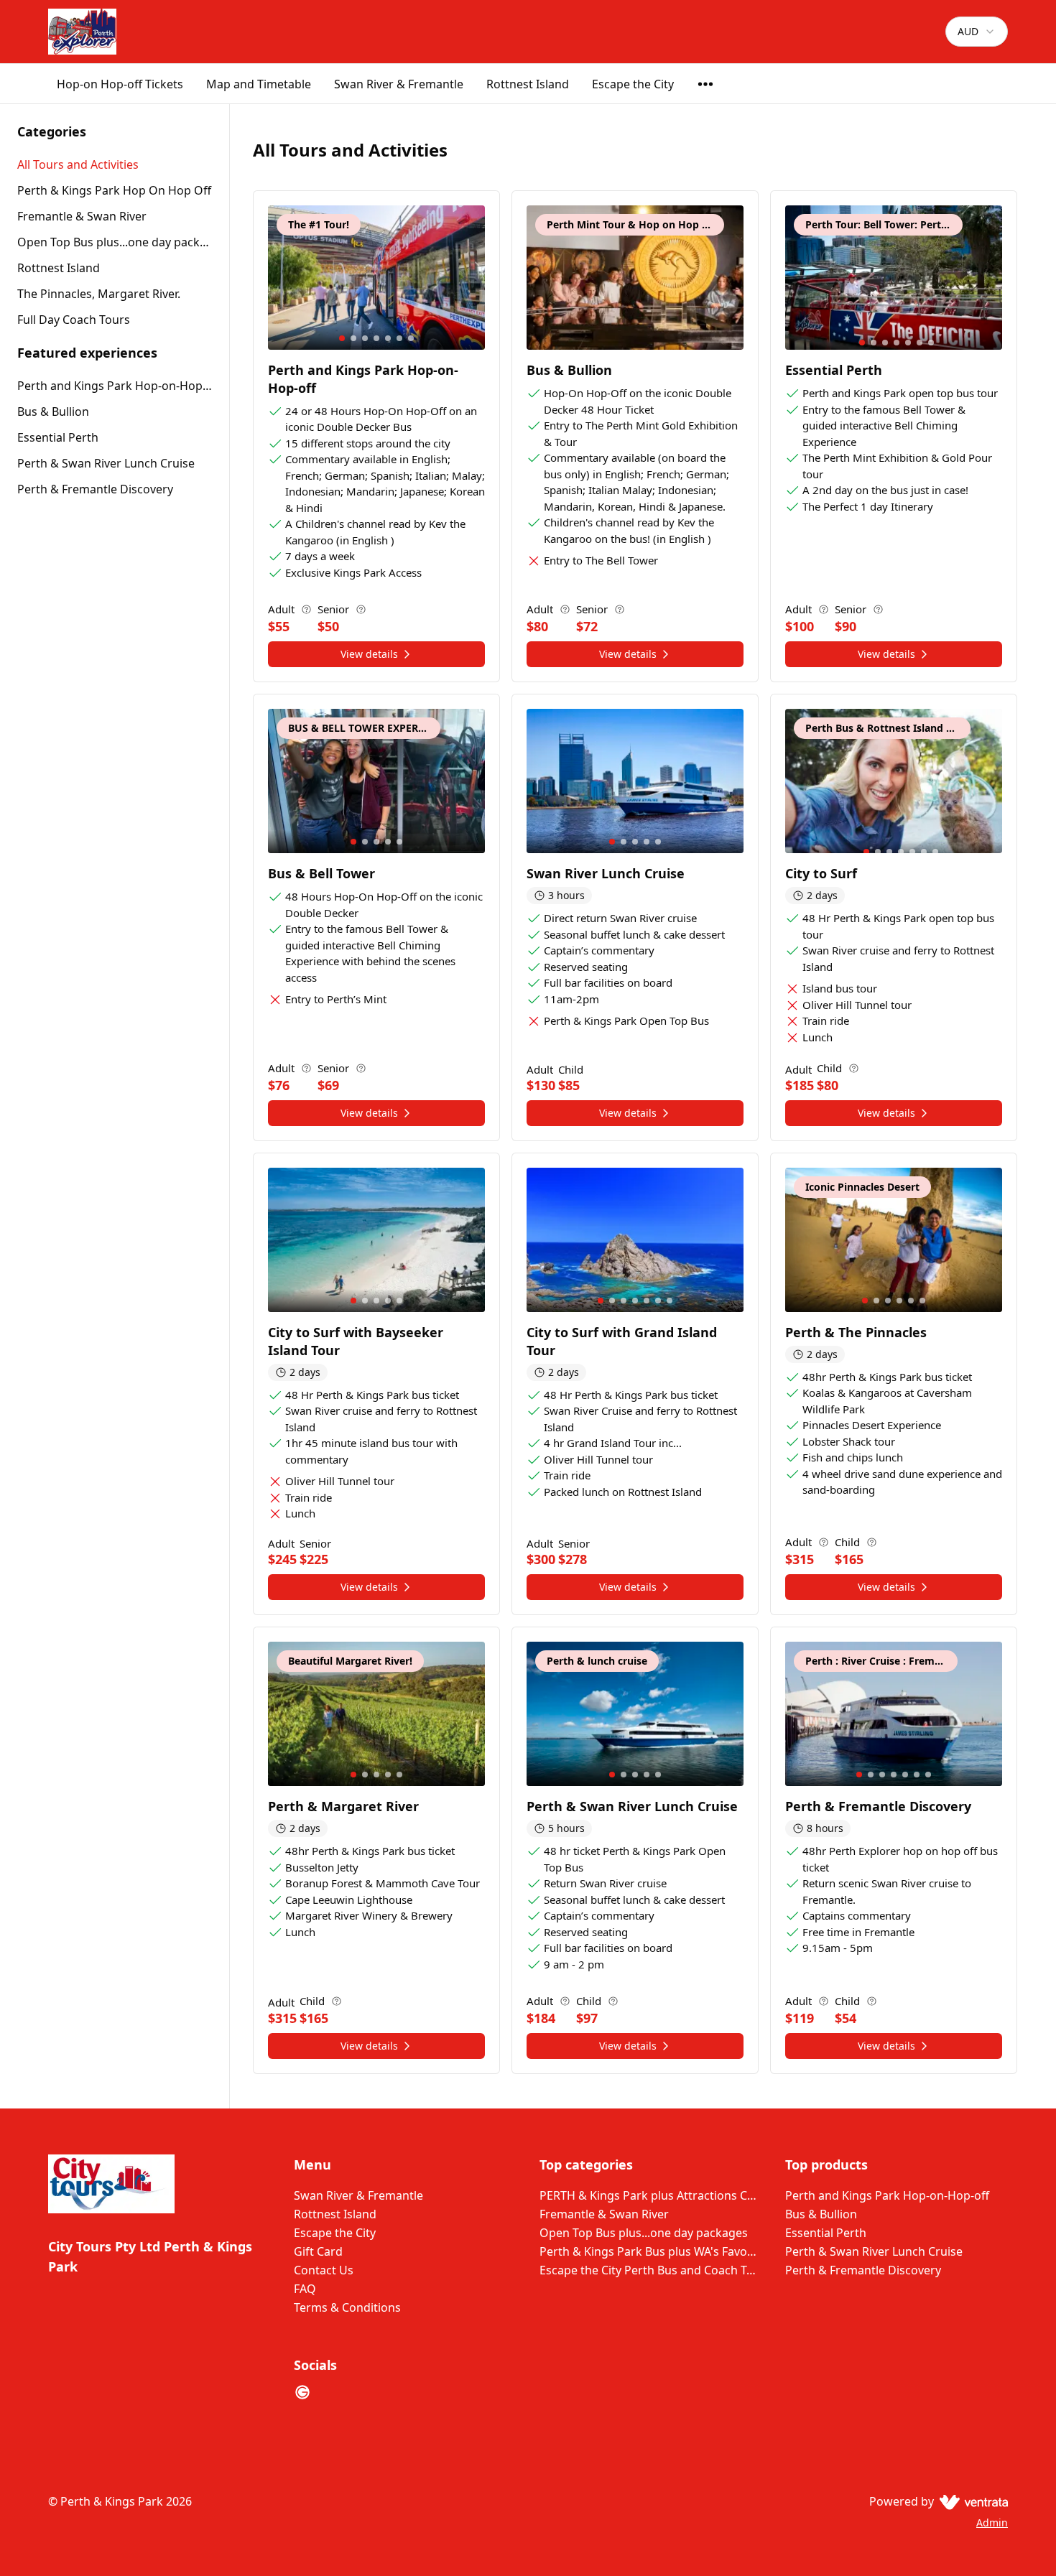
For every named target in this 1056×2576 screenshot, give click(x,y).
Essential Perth (58, 437)
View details (369, 654)
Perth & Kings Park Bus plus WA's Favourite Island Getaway (651, 2251)
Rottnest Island (528, 84)
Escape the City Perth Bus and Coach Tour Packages (651, 2270)
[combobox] (977, 32)
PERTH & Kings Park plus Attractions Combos (651, 2195)
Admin (992, 2522)
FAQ (305, 2289)
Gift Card (318, 2251)
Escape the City (633, 84)
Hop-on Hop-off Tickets (120, 84)
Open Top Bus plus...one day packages (644, 2233)
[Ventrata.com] (971, 2501)
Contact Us (324, 2270)
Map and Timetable (259, 84)
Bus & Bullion (53, 411)
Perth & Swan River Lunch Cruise (106, 463)
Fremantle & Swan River (604, 2214)
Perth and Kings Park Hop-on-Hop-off (115, 386)
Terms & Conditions (347, 2307)
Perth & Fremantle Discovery (95, 489)
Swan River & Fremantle (399, 84)
